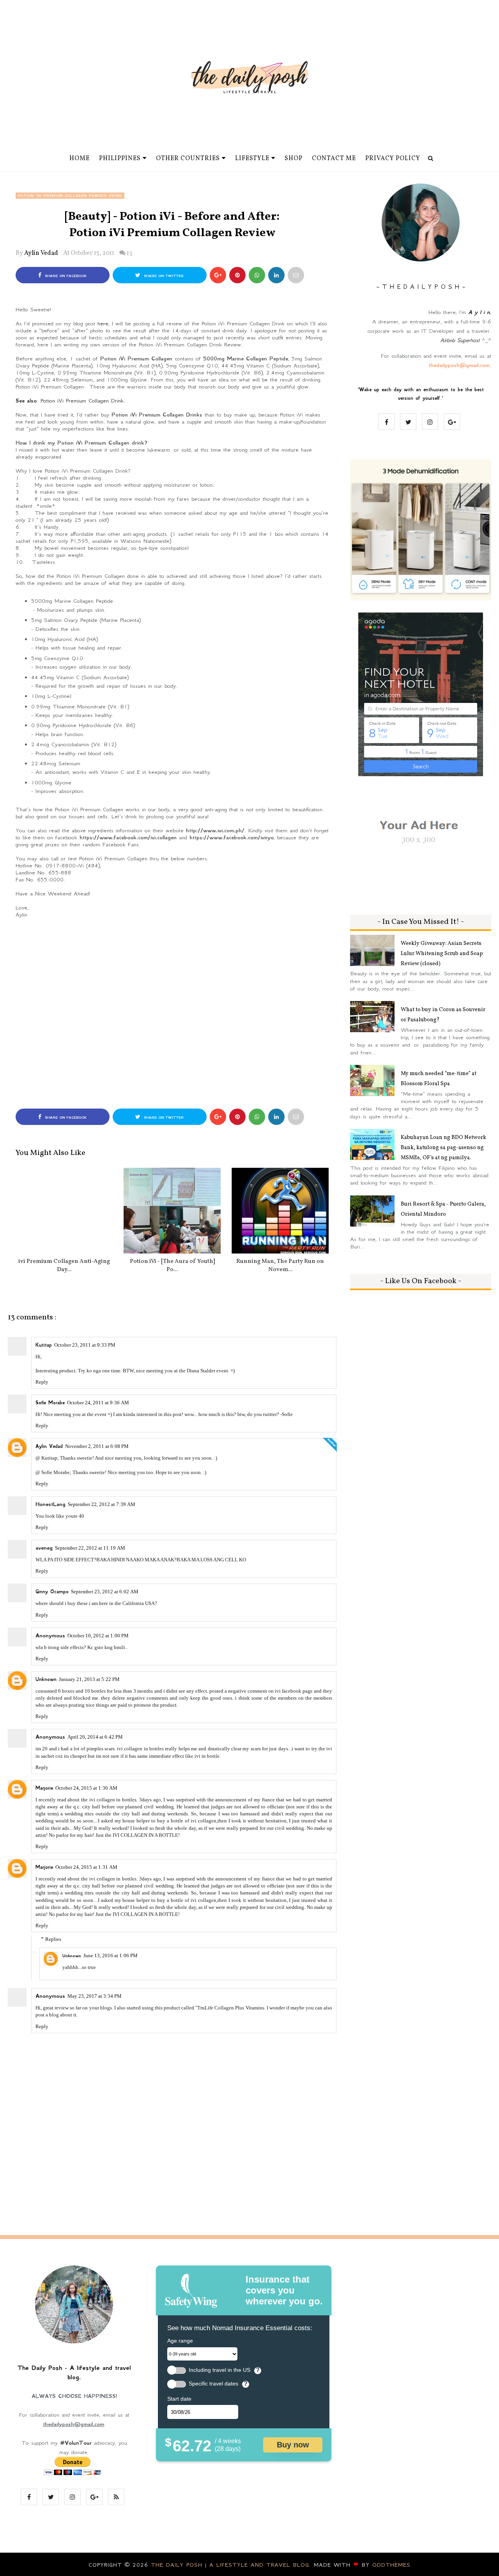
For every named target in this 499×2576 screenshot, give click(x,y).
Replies (53, 1939)
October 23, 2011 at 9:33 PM (85, 1345)
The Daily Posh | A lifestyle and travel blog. (232, 2565)
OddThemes (391, 2565)
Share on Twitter (163, 276)
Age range (180, 2341)
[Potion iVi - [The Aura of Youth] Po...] (172, 1211)
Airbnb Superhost (460, 340)
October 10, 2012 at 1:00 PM (98, 1636)
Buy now (293, 2445)
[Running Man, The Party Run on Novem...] (280, 1211)
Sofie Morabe (50, 1403)
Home (80, 159)
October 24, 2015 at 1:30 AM (86, 1788)
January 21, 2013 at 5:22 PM (89, 1679)
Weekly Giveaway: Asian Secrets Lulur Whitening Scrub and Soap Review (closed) (442, 954)
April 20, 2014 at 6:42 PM (95, 1737)
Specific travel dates (213, 2384)
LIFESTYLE (252, 159)
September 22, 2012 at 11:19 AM (90, 1548)
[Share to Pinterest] (296, 275)
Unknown (46, 1679)
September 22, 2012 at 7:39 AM (102, 1504)
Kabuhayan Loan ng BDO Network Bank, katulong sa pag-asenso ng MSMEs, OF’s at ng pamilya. (443, 1148)
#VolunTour (76, 2443)
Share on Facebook (65, 276)
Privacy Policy (393, 159)
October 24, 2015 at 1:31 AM (86, 1867)
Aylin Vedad (41, 253)
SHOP (294, 159)
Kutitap (44, 1345)
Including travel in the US (219, 2370)
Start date (179, 2399)
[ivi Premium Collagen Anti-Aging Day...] (64, 1211)
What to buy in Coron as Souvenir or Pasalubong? (443, 1015)
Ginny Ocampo (52, 1592)
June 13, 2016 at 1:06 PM (111, 1955)
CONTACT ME (334, 159)
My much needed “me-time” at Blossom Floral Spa (439, 1079)
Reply (42, 1382)
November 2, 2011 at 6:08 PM (97, 1446)
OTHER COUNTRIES (188, 159)
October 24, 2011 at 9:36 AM (98, 1403)
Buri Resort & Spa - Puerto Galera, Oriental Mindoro (443, 1209)
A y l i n (479, 312)
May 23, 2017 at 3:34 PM (95, 1996)
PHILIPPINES (120, 159)
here (103, 323)
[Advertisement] (172, 1012)
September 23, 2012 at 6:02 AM (105, 1592)
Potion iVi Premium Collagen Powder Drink (70, 196)
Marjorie (44, 1788)
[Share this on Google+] (218, 275)
